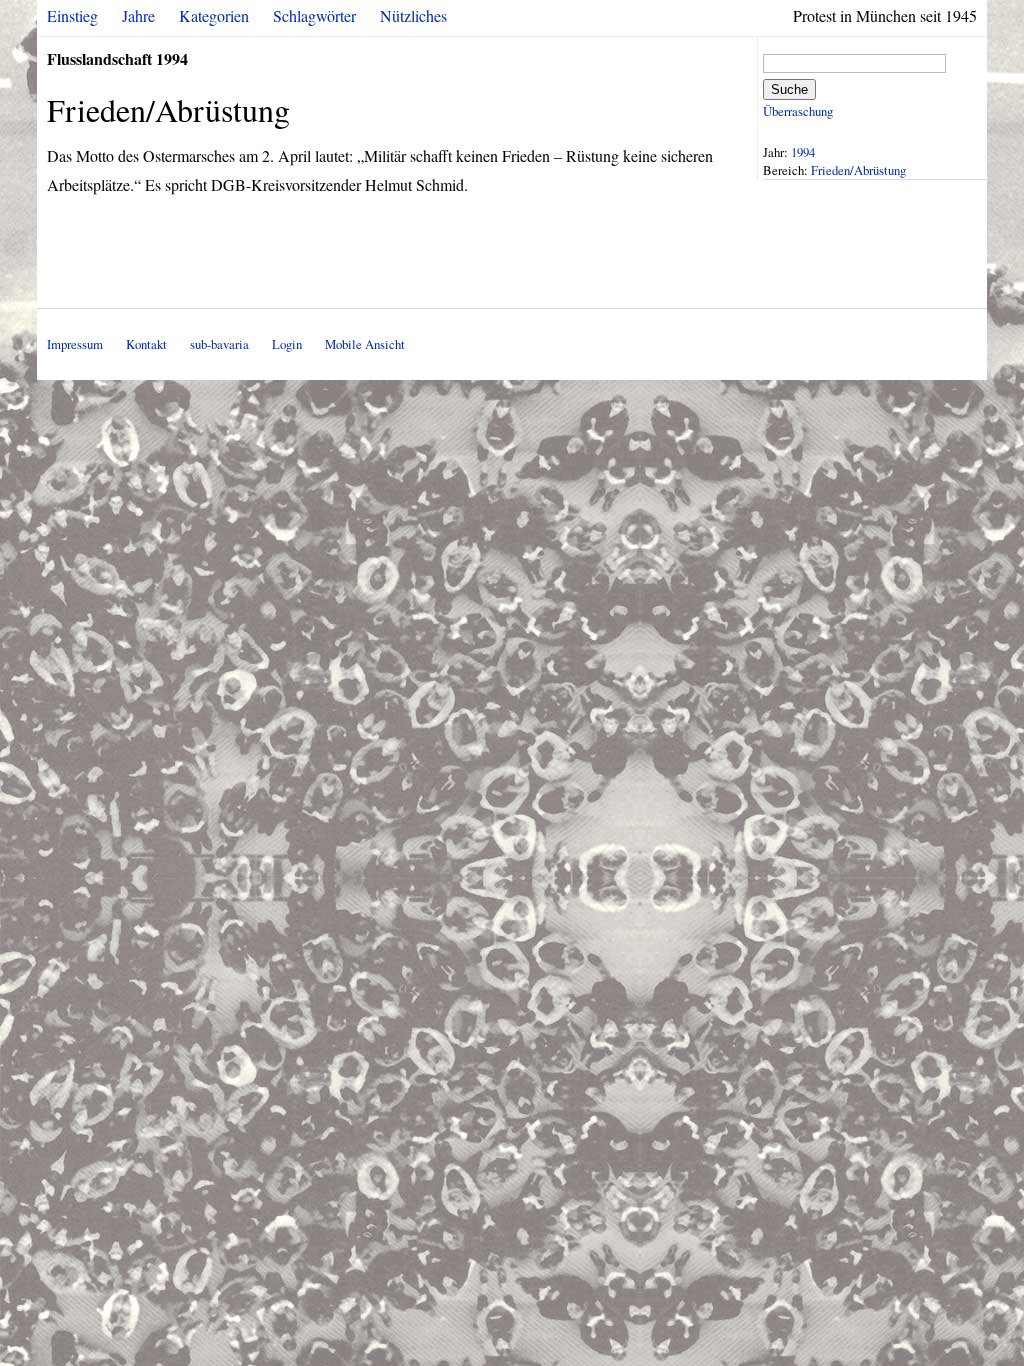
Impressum (75, 344)
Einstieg (72, 15)
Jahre (138, 15)
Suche (789, 89)
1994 (803, 152)
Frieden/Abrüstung (858, 170)
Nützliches (413, 15)
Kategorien (214, 15)
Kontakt (146, 344)
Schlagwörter (314, 15)
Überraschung (798, 111)
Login (287, 344)
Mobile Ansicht (365, 344)
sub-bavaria (219, 344)
